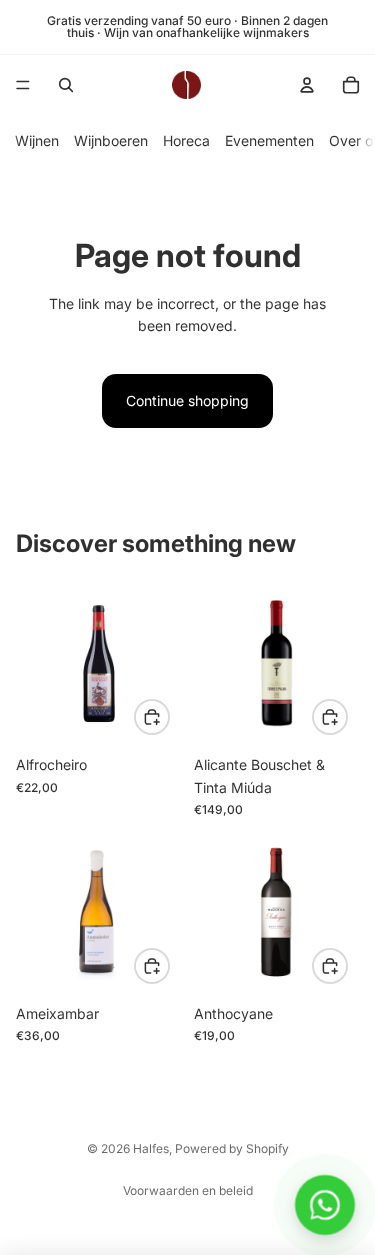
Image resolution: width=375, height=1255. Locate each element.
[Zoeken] (66, 85)
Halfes (151, 1148)
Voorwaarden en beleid (188, 1190)
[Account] (307, 85)
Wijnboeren (111, 140)
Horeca (186, 140)
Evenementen (269, 140)
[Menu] (23, 85)
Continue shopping (187, 400)
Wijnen (37, 140)
